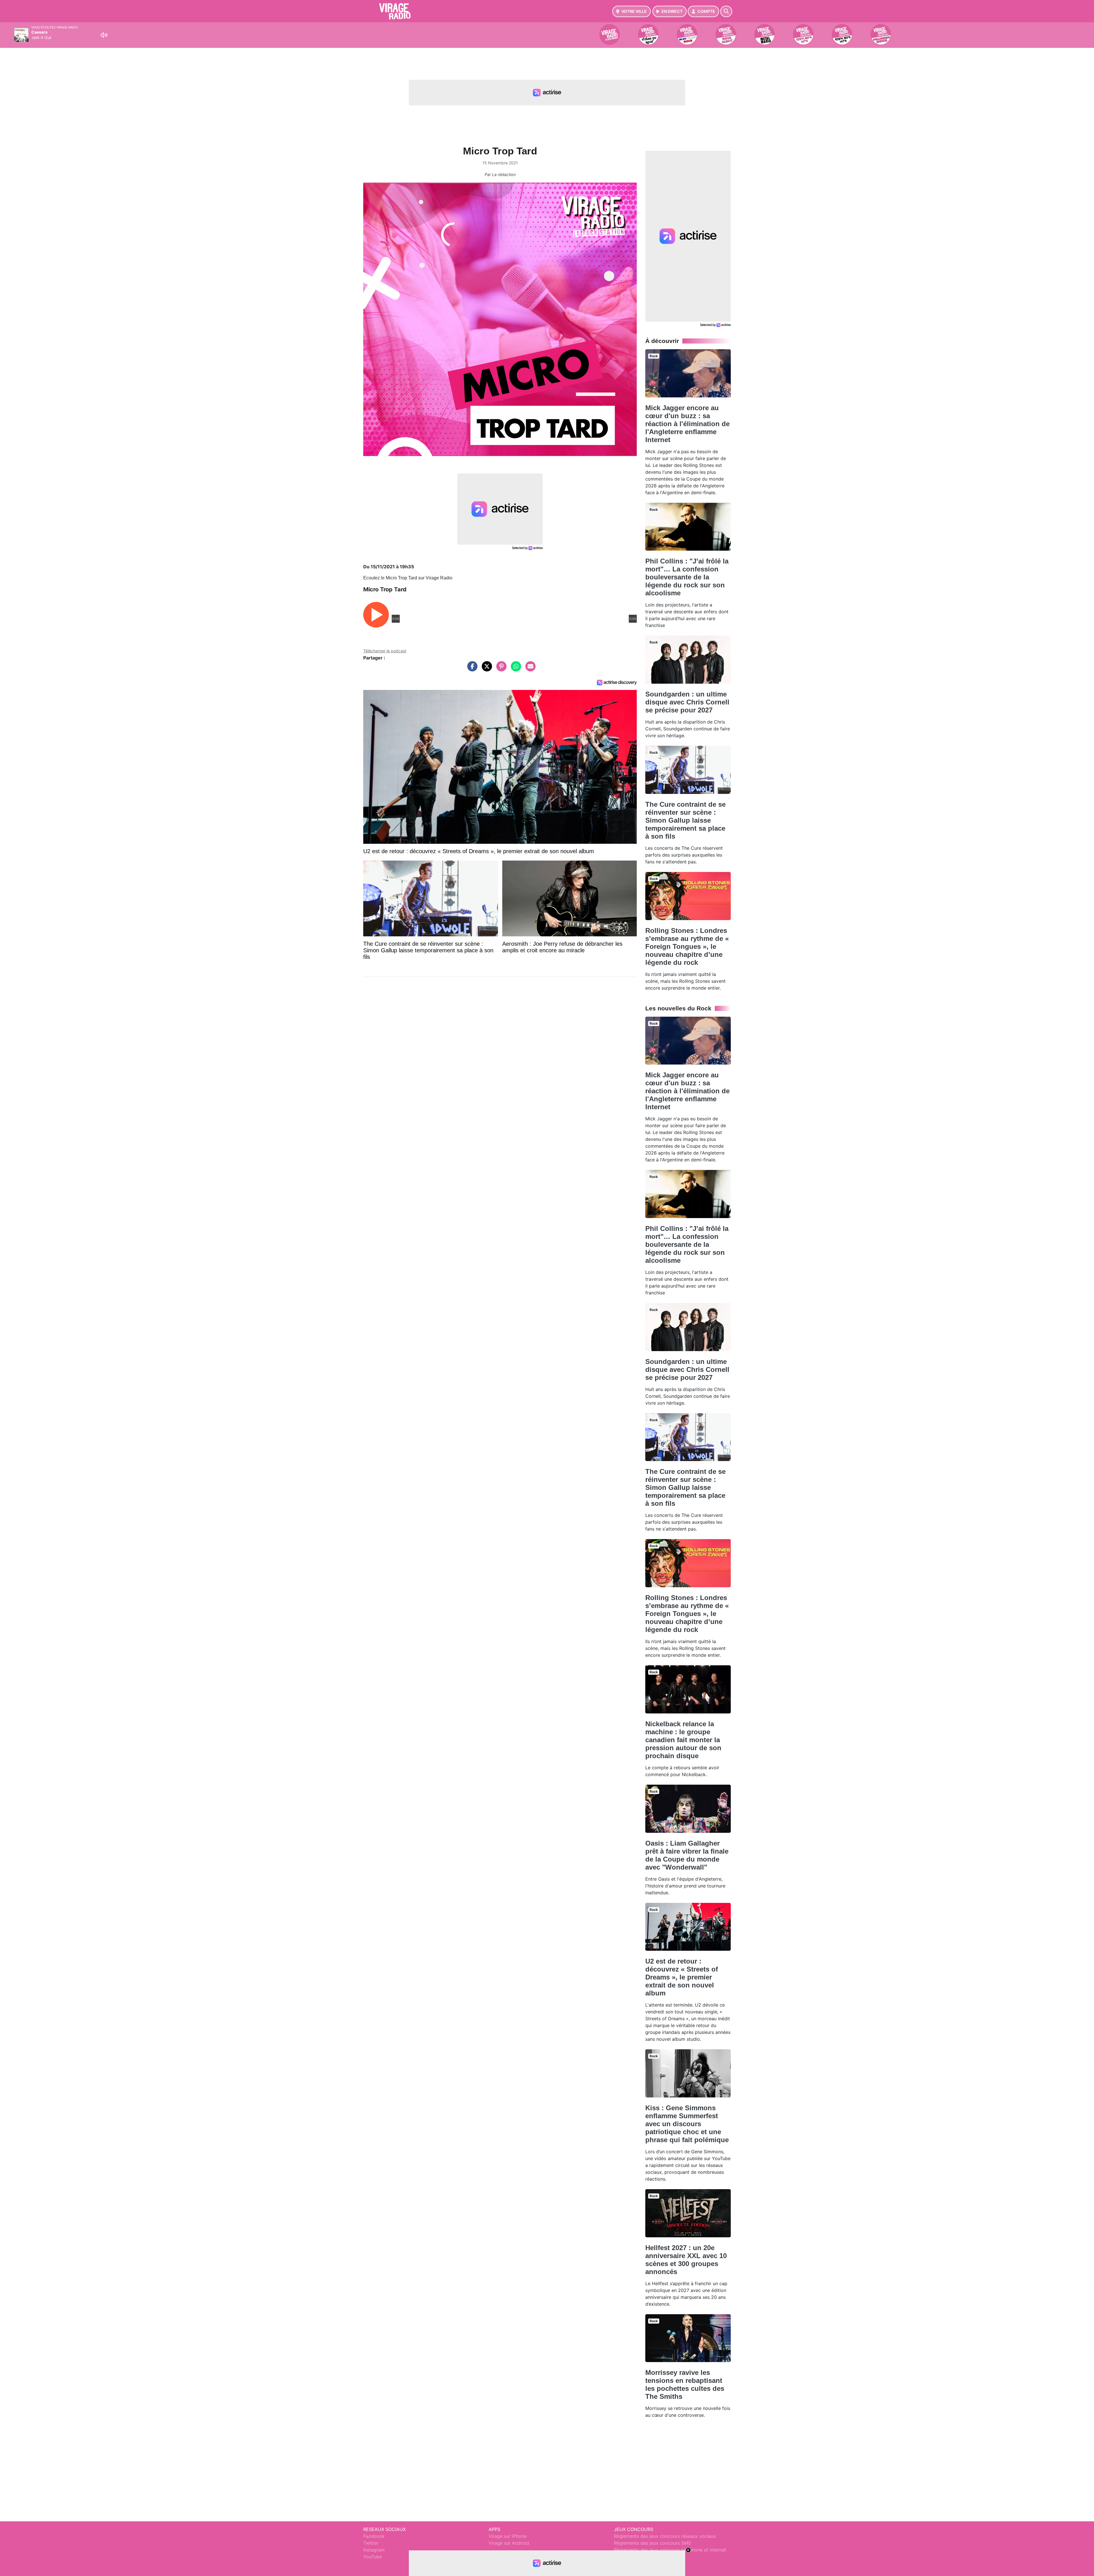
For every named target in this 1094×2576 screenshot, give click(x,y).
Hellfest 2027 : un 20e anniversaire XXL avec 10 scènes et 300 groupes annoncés (686, 2260)
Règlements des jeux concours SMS (652, 2543)
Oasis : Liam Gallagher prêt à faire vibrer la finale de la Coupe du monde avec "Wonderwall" (687, 1855)
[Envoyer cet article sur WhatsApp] (515, 669)
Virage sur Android (509, 2543)
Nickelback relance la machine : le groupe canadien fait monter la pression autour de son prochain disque (683, 1740)
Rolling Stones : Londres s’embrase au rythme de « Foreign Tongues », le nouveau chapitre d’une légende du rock (687, 946)
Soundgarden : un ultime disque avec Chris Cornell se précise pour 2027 (687, 702)
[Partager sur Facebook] (471, 669)
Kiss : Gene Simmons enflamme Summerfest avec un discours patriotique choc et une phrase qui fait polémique (687, 2124)
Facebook (374, 2536)
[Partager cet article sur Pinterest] (500, 669)
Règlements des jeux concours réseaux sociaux (665, 2536)
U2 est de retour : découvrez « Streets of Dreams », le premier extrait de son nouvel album (682, 1977)
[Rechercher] (726, 11)
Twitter (371, 2543)
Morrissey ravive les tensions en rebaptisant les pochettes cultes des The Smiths (685, 2384)
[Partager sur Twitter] (485, 669)
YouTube (373, 2557)
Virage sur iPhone (508, 2536)
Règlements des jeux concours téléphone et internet (670, 2550)
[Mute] (104, 35)
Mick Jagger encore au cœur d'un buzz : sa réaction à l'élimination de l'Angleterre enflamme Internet (687, 424)
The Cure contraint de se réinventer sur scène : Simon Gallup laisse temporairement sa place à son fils (685, 820)
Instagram (374, 2550)
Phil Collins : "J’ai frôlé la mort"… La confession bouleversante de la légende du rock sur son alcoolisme (687, 577)
